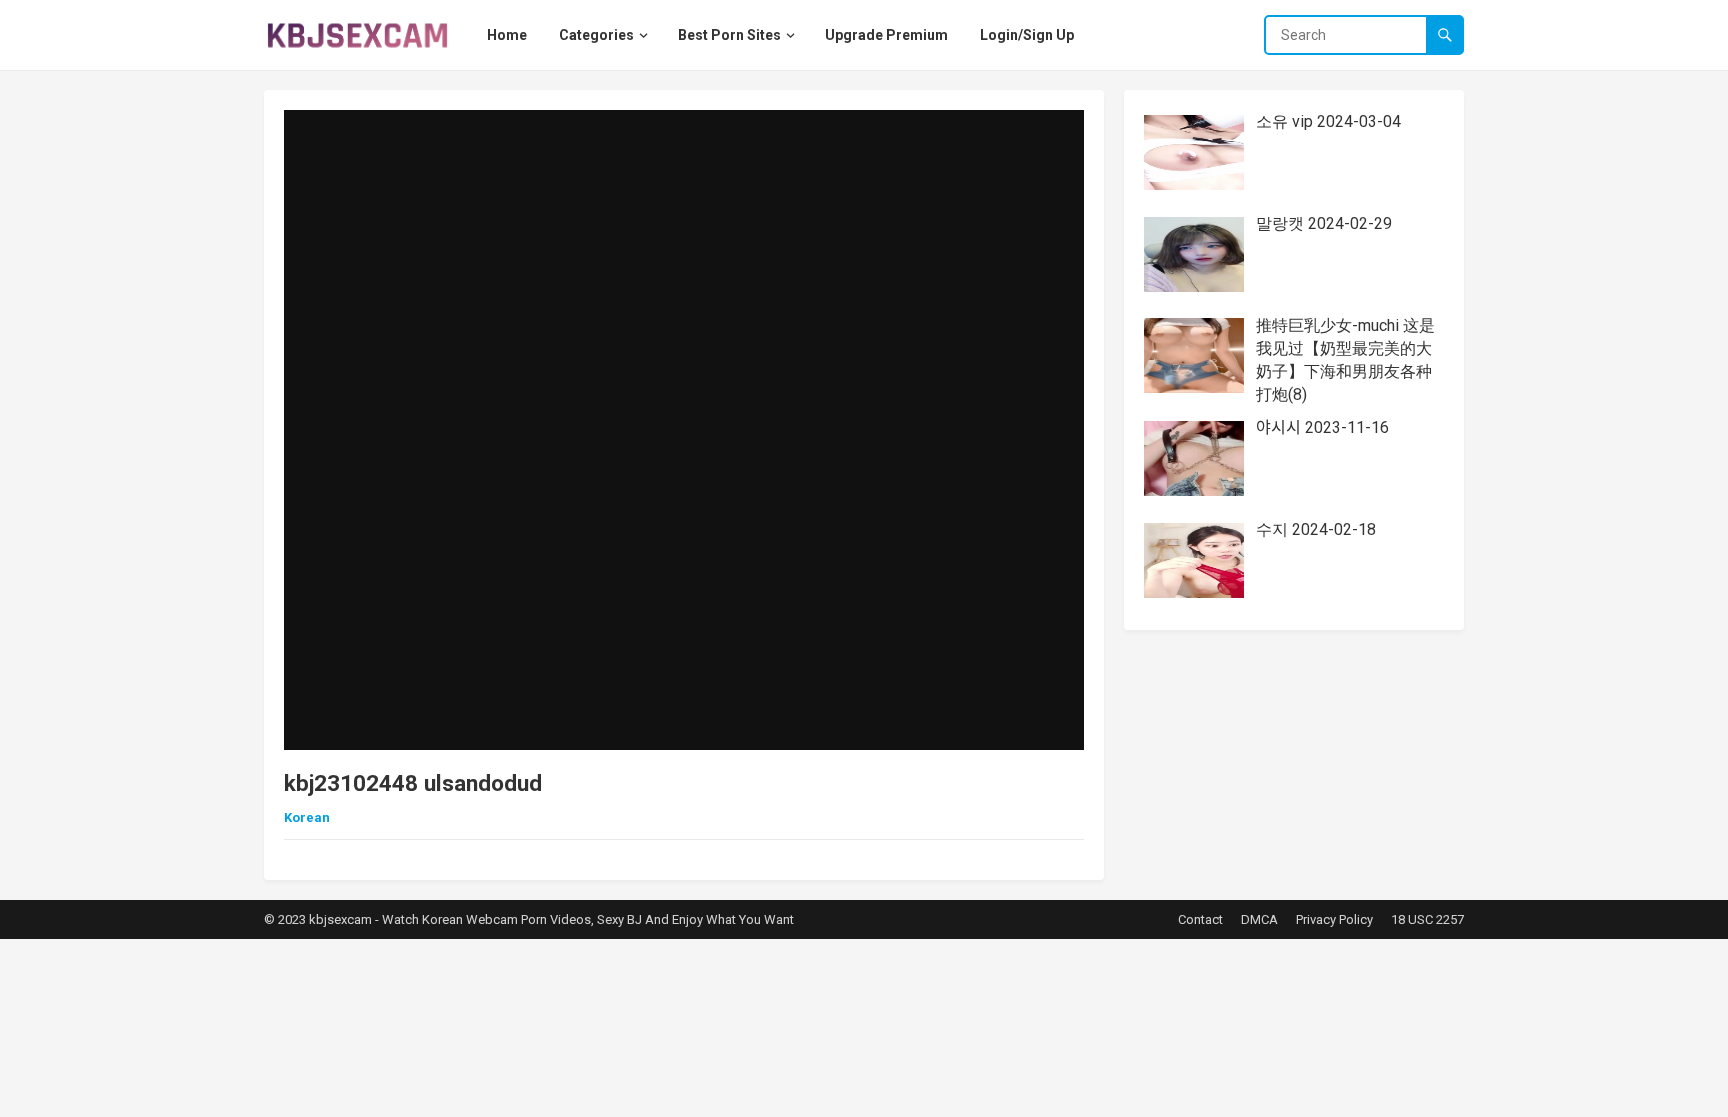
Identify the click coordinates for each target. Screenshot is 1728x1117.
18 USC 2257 (1427, 919)
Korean (307, 817)
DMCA (1259, 919)
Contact (1200, 919)
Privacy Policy (1334, 919)
